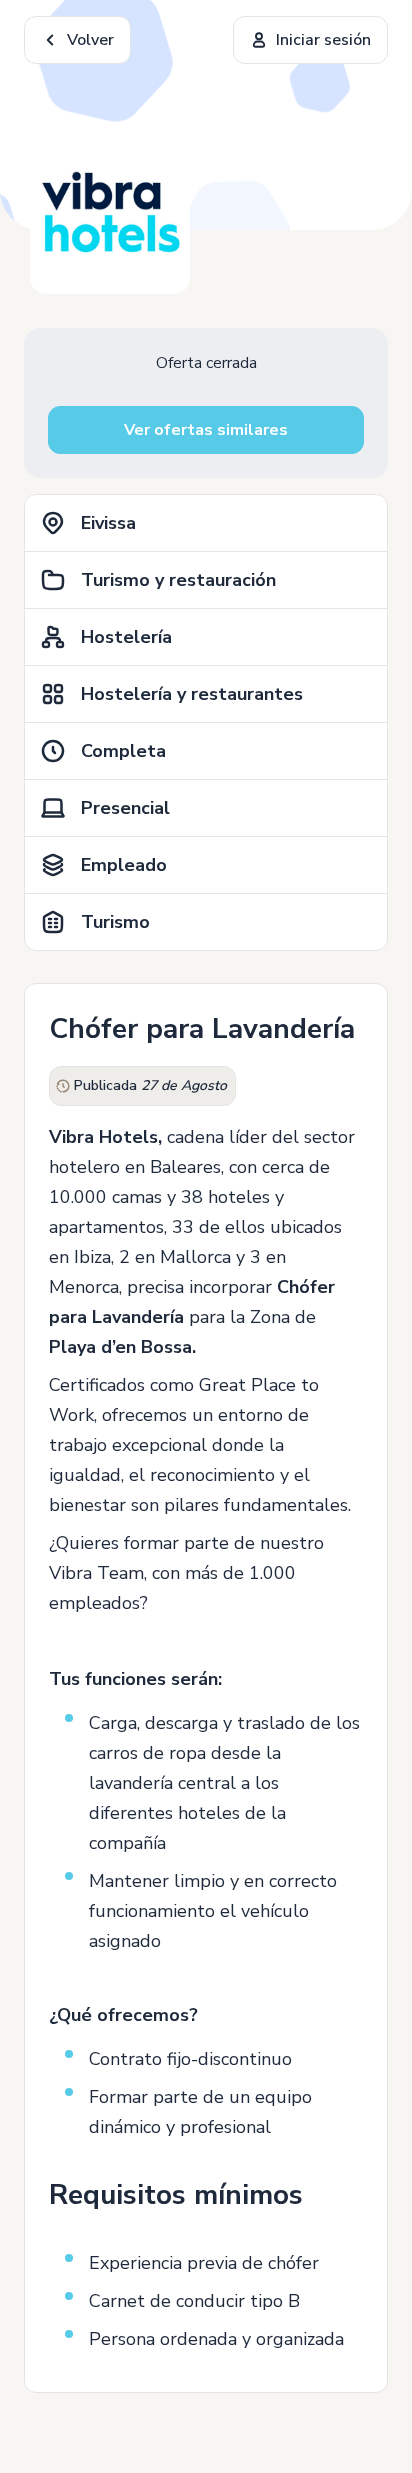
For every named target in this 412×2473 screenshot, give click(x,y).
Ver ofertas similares (206, 430)
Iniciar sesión (323, 40)
